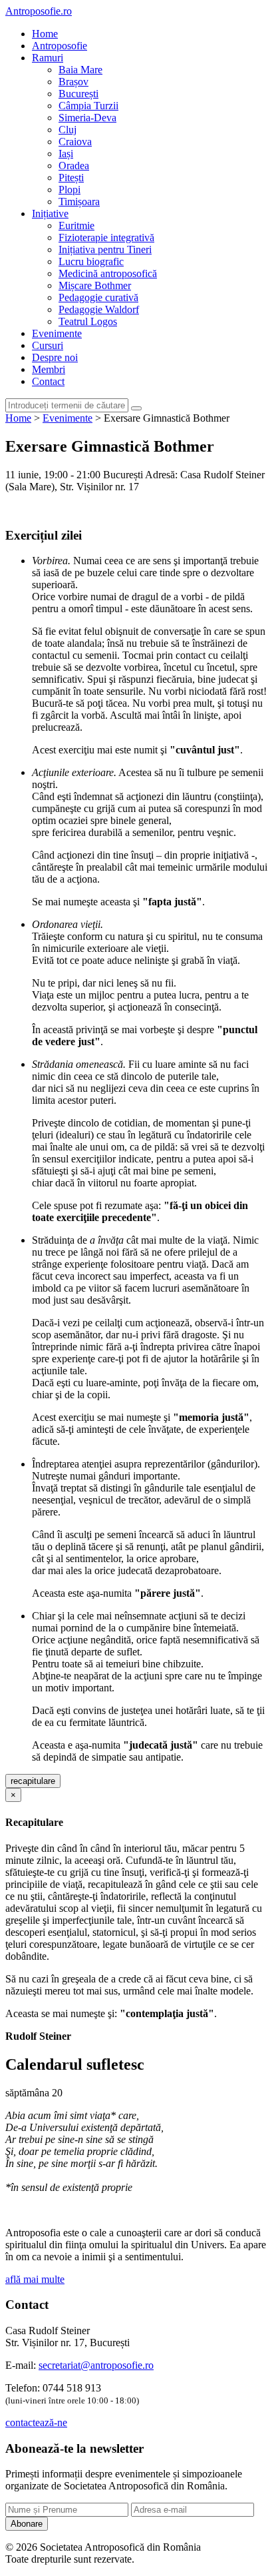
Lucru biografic (91, 261)
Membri (49, 369)
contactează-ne (36, 2422)
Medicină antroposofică (108, 273)
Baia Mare (80, 70)
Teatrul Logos (88, 321)
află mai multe (35, 2279)
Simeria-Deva (87, 118)
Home (45, 34)
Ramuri (48, 58)
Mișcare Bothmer (95, 285)
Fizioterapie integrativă (106, 237)
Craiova (75, 142)
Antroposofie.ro (39, 11)
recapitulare (33, 1781)
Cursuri (48, 345)
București (78, 94)
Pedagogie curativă (98, 297)
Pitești (71, 178)
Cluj (68, 130)
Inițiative (50, 214)
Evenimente (57, 333)
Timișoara (79, 202)
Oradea (74, 166)
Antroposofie (60, 46)
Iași (66, 154)
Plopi (69, 190)
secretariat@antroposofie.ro (96, 2365)
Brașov (73, 82)
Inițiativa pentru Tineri (105, 249)
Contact (48, 381)
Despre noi (55, 357)
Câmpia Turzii (88, 106)
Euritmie (76, 225)
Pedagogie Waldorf (99, 309)
